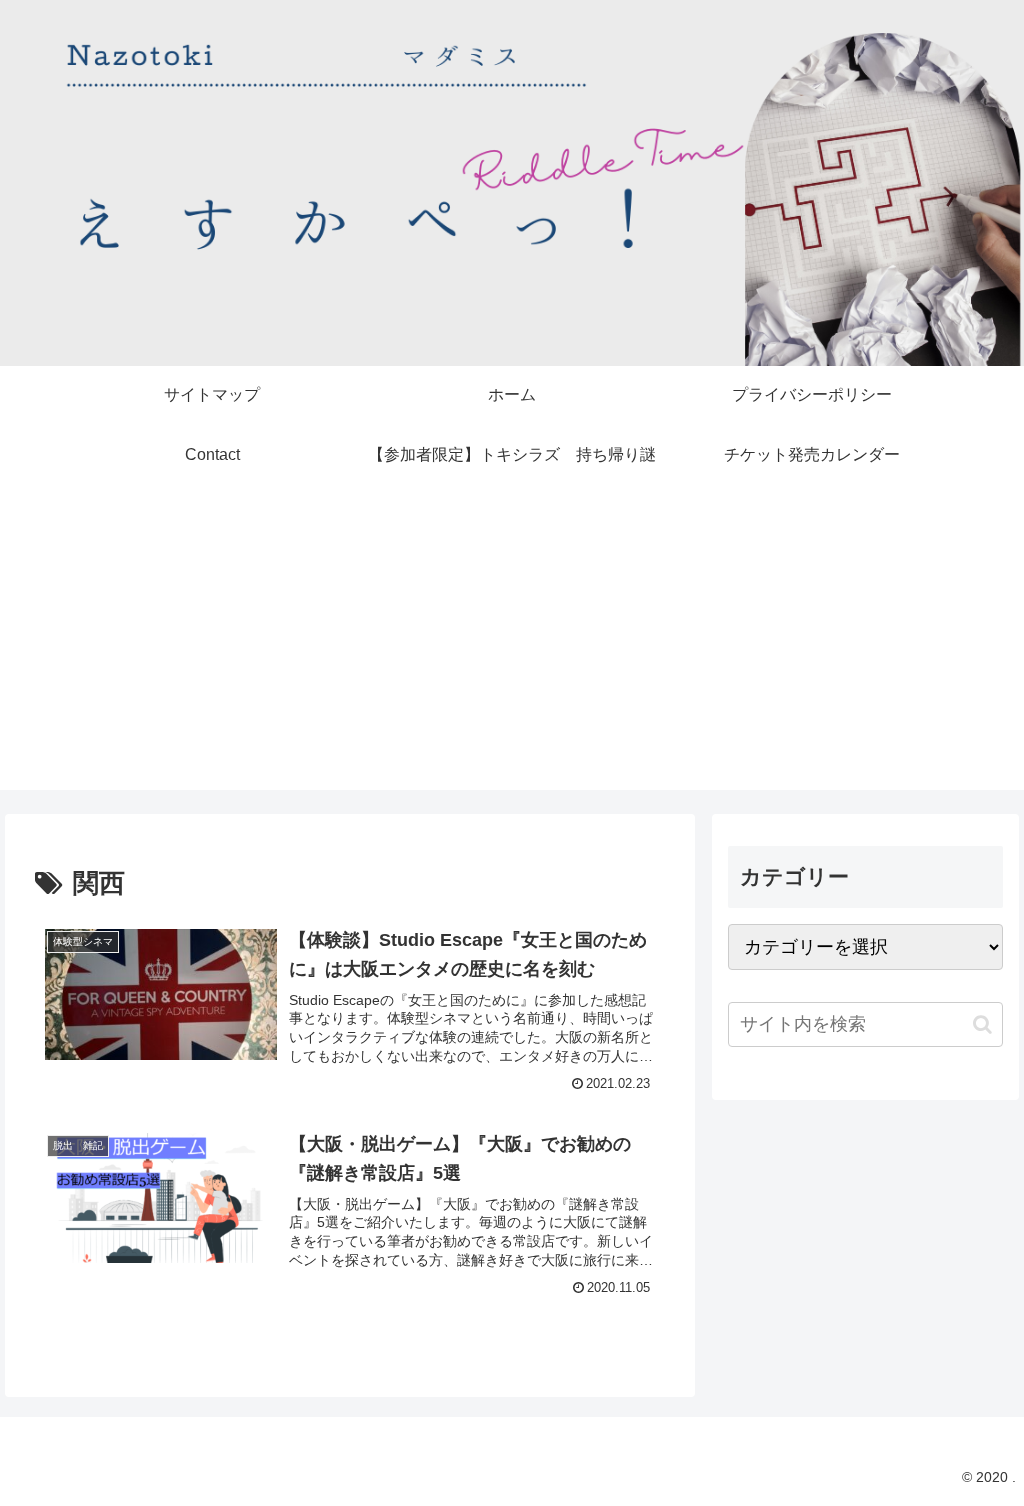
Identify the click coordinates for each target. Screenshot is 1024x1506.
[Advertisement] (512, 650)
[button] (982, 1024)
